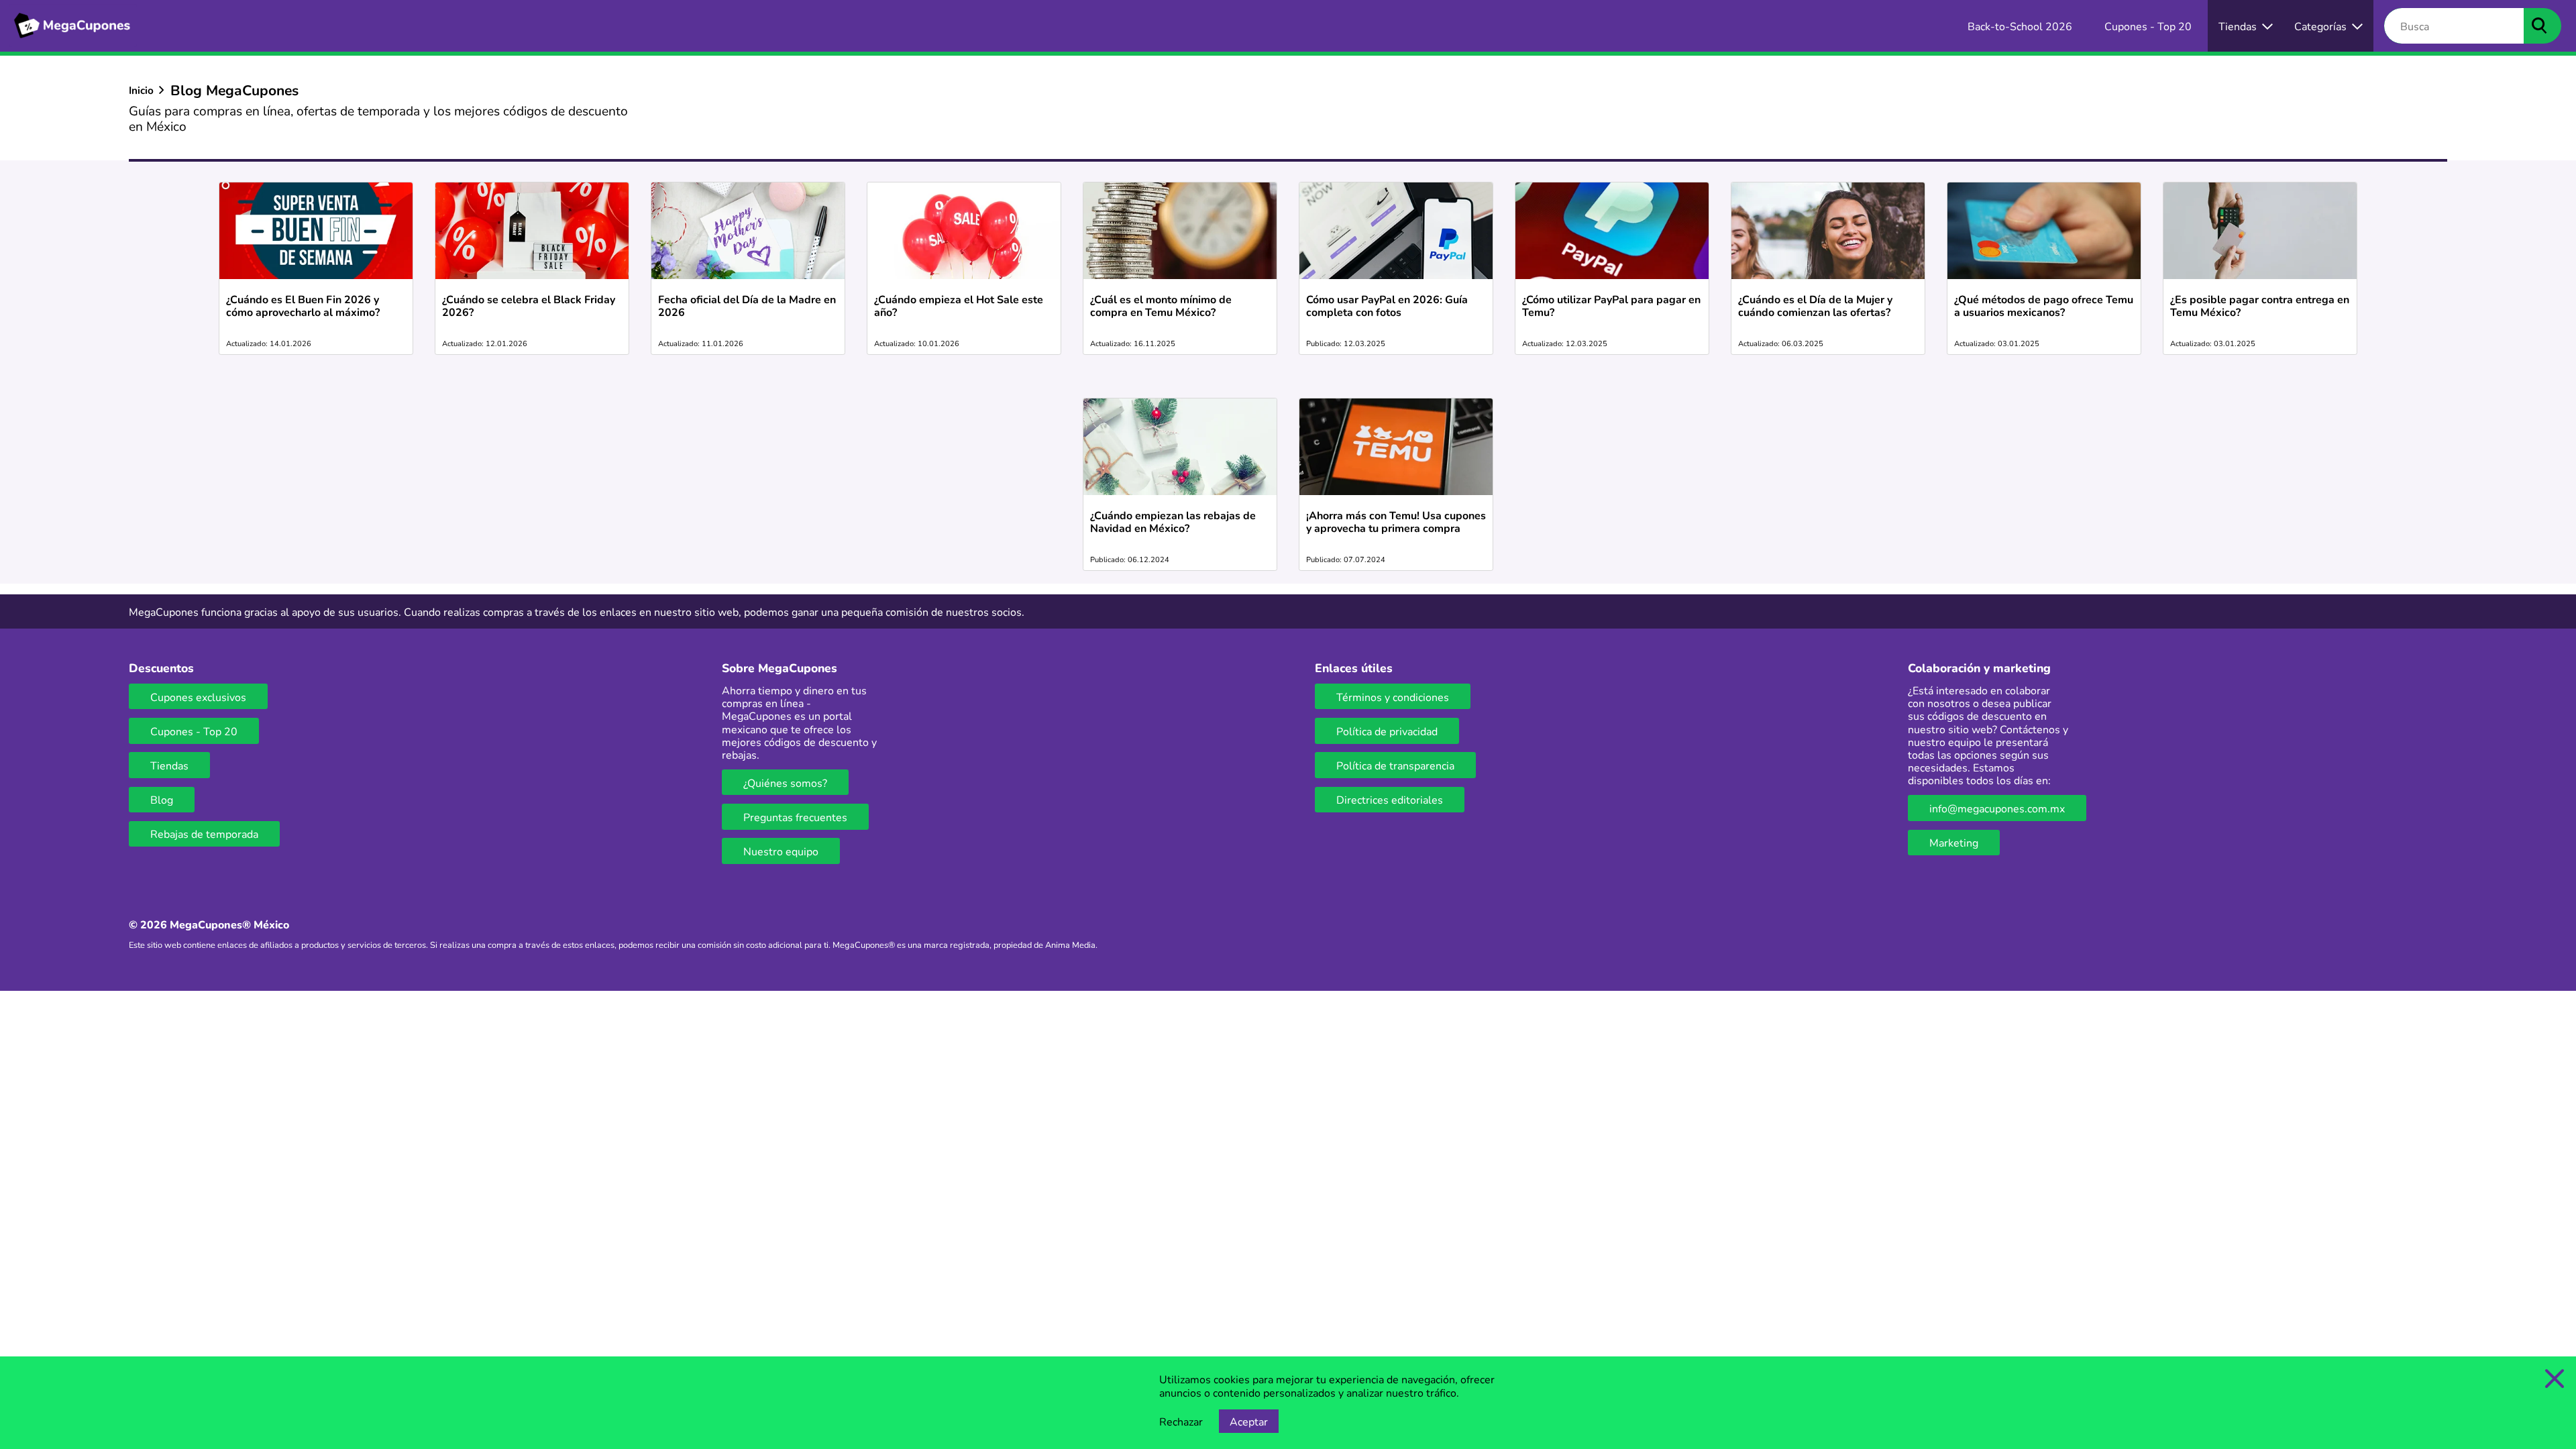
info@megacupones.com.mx (1997, 808)
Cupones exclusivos (198, 697)
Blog (162, 799)
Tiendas (169, 765)
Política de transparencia (1395, 765)
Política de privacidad (1387, 731)
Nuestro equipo (781, 851)
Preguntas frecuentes (795, 817)
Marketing (1954, 842)
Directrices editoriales (1390, 799)
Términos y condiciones (1393, 697)
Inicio (141, 90)
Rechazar (1181, 1421)
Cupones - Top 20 (194, 731)
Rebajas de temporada (204, 834)
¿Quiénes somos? (785, 783)
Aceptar (1249, 1421)
